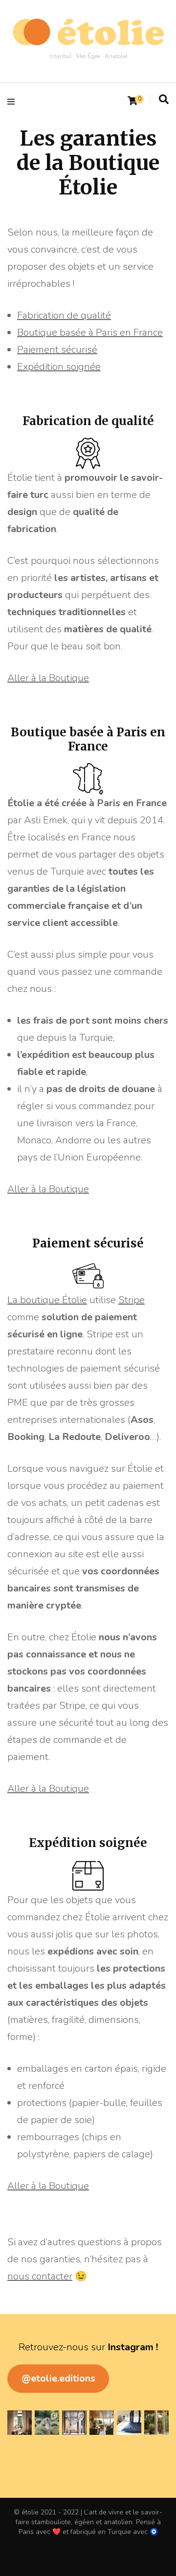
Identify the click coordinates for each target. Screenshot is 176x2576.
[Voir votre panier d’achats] (132, 101)
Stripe (132, 1300)
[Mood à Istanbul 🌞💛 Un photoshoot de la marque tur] (156, 2423)
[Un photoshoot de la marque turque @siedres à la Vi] (102, 2423)
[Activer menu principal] (13, 101)
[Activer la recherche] (164, 100)
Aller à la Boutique (48, 678)
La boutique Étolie (47, 1300)
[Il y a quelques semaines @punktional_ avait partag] (47, 2423)
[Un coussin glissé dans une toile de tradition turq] (129, 2423)
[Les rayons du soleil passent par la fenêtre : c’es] (74, 2423)
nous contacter (40, 2276)
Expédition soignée (59, 367)
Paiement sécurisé (57, 350)
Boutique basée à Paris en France (90, 333)
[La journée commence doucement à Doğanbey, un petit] (20, 2423)
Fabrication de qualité (64, 315)
